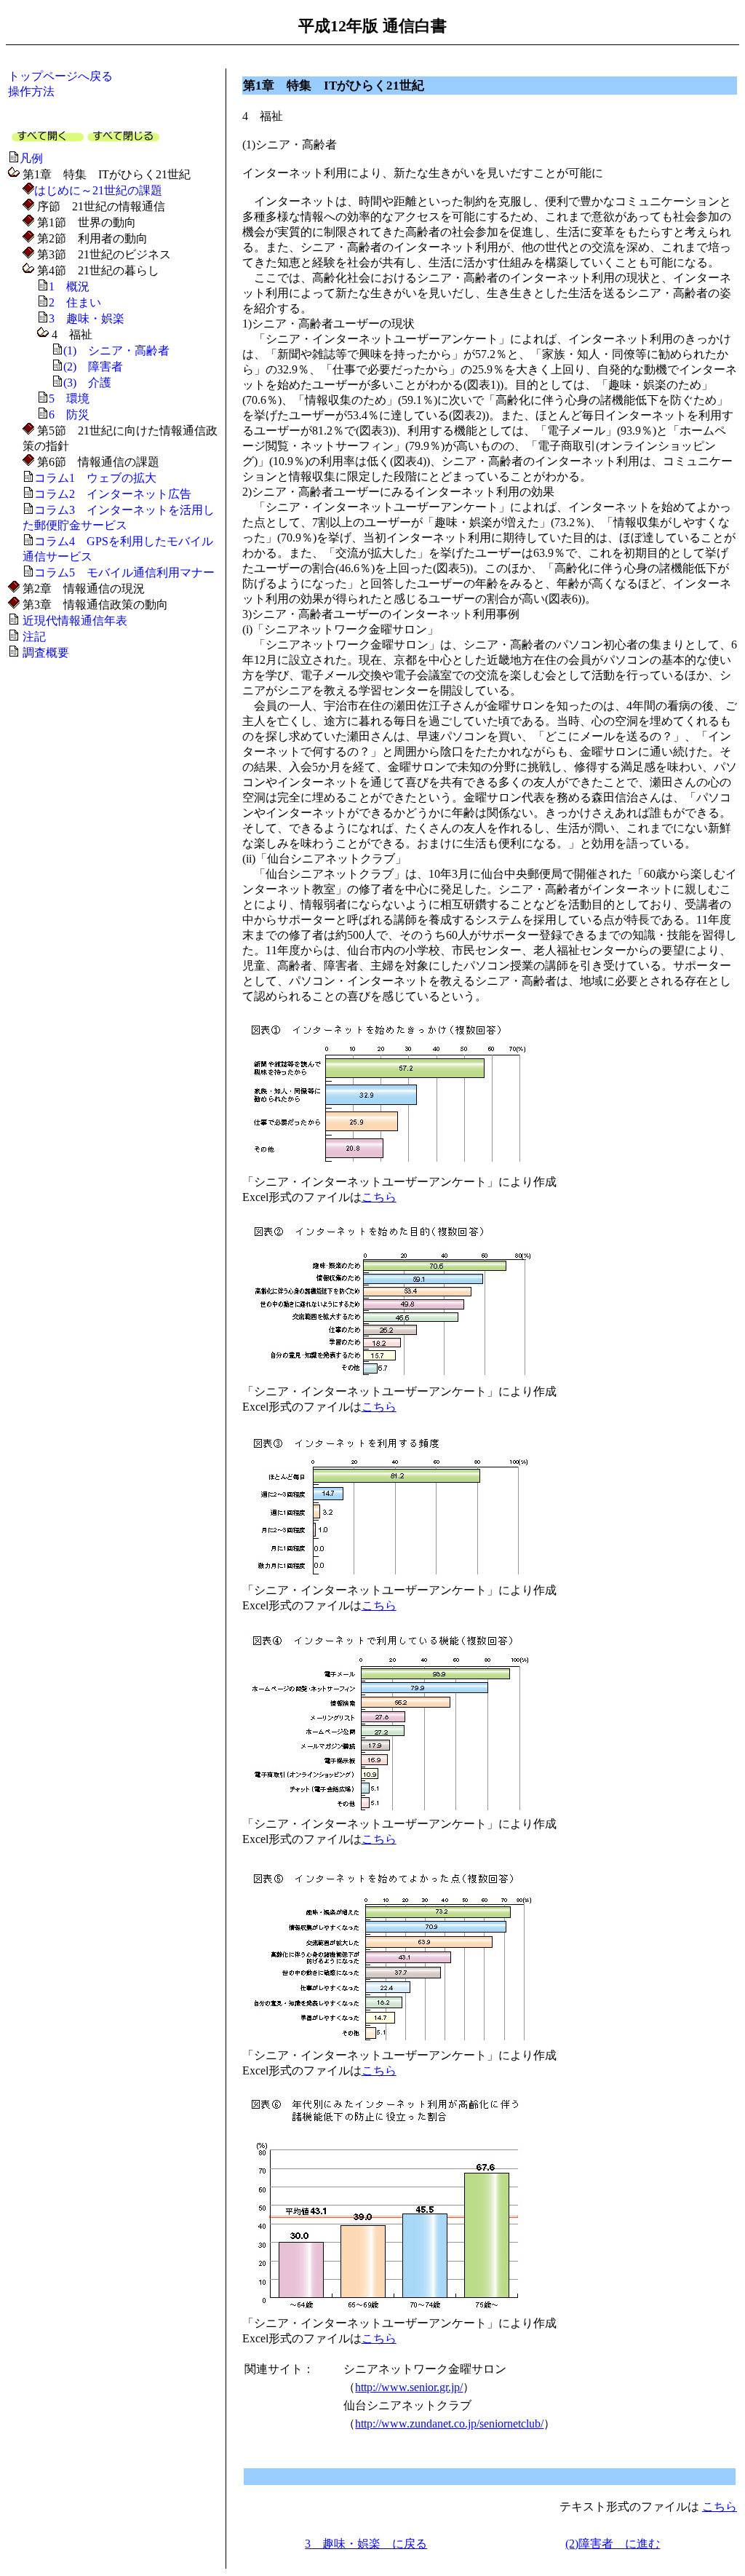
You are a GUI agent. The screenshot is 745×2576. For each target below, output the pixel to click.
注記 (34, 637)
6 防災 (69, 415)
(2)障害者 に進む (613, 2544)
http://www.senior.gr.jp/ (409, 2387)
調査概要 (46, 653)
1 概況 (69, 286)
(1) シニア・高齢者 (116, 350)
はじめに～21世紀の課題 (98, 190)
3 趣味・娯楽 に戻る (366, 2544)
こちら (379, 1197)
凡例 (31, 158)
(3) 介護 (87, 383)
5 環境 (69, 399)
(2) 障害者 (93, 366)
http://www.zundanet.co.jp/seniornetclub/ (449, 2424)
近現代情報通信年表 (75, 621)
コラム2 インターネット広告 (113, 494)
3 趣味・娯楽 (87, 318)
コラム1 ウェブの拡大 (95, 478)
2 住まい (75, 302)
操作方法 (31, 91)
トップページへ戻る (60, 76)
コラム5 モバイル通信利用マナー (124, 572)
